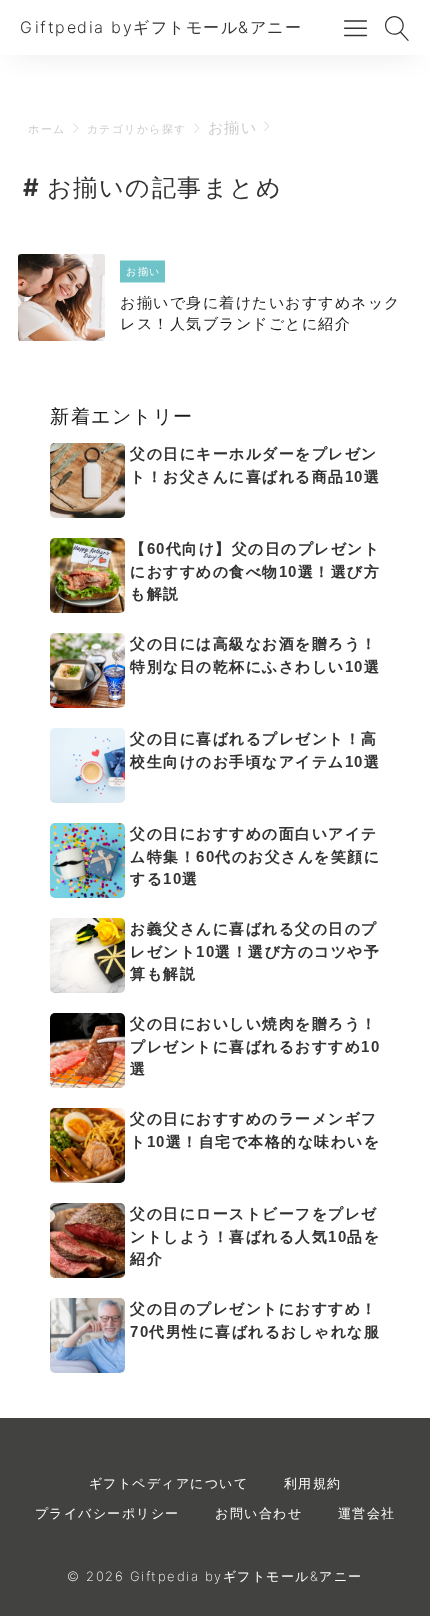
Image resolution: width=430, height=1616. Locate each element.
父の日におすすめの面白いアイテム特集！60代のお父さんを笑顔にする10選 (255, 856)
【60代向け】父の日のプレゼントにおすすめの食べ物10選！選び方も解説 (255, 571)
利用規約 (313, 1483)
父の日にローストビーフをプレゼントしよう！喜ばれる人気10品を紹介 (255, 1236)
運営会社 (367, 1513)
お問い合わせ (258, 1513)
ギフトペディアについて (169, 1483)
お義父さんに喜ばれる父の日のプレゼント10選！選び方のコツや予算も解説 (255, 951)
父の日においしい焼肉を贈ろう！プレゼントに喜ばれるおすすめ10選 (255, 1046)
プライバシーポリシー (107, 1513)
